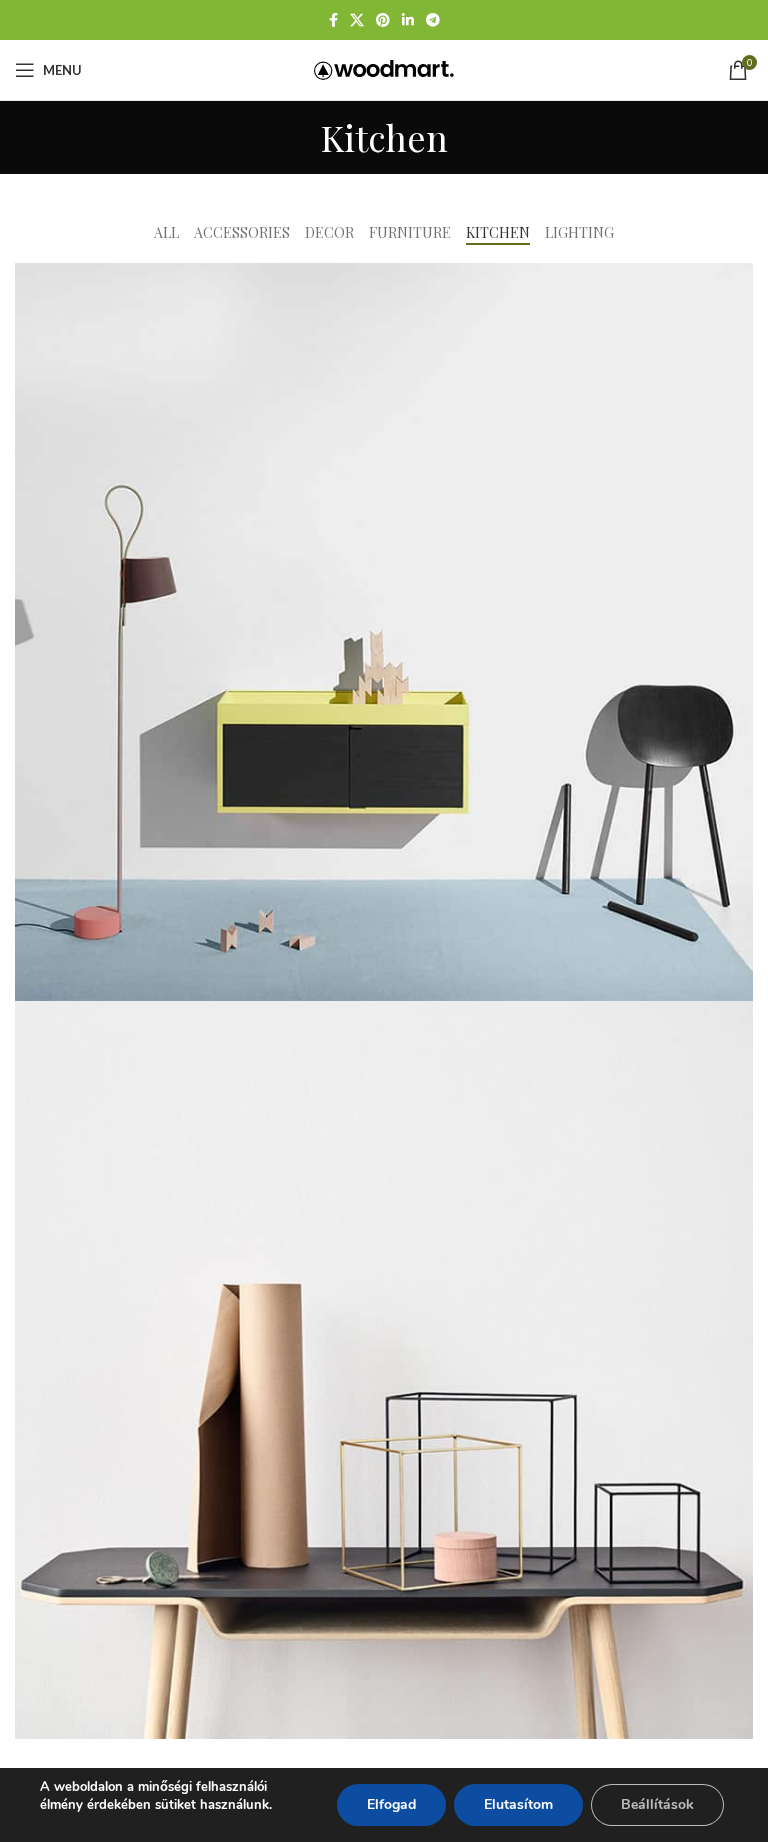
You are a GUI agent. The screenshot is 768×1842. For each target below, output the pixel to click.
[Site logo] (384, 68)
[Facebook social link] (333, 20)
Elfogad (391, 1804)
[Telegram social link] (433, 20)
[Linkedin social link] (408, 20)
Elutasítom (518, 1804)
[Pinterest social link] (383, 20)
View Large (735, 280)
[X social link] (357, 20)
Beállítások (657, 1804)
